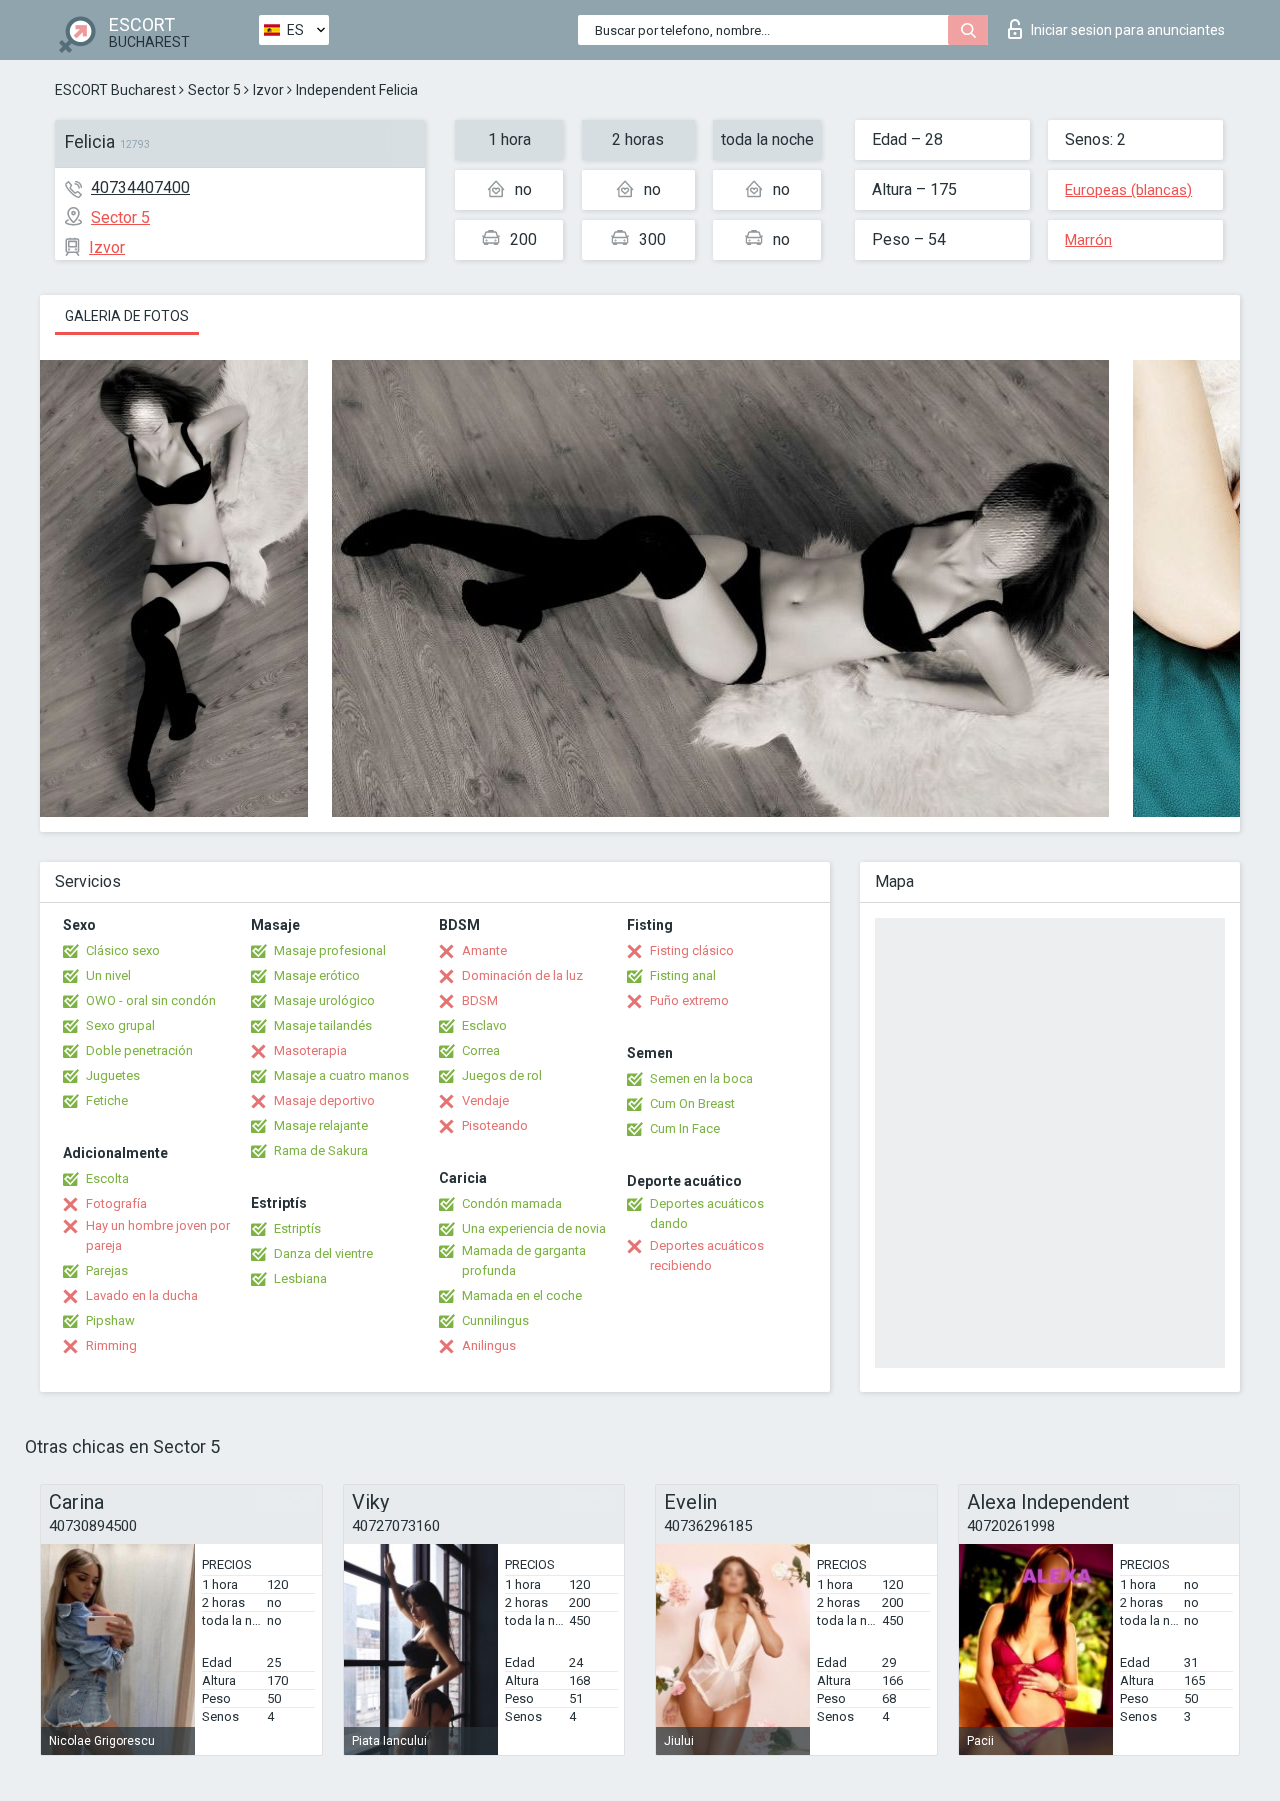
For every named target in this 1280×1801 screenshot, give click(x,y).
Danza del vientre (323, 1253)
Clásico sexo (123, 950)
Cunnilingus (495, 1320)
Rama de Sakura (321, 1150)
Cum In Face (685, 1128)
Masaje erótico (317, 975)
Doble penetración (139, 1050)
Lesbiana (300, 1278)
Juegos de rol (502, 1075)
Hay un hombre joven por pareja (158, 1235)
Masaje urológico (324, 1000)
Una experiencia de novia (534, 1228)
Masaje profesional (330, 950)
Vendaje (485, 1100)
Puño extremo (689, 1000)
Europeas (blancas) (1128, 190)
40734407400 (140, 187)
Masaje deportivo (324, 1100)
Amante (484, 950)
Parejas (107, 1270)
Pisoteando (495, 1125)
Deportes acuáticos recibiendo (707, 1255)
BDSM (480, 1000)
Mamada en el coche (522, 1295)
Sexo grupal (120, 1025)
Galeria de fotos (127, 316)
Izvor (268, 90)
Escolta (107, 1178)
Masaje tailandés (323, 1025)
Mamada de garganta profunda (524, 1260)
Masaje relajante (321, 1125)
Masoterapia (310, 1050)
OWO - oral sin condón (151, 1000)
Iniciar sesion (1128, 30)
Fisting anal (683, 975)
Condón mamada (512, 1203)
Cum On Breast (692, 1103)
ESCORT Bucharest (115, 90)
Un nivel (108, 975)
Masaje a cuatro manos (341, 1075)
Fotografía (116, 1203)
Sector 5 (214, 90)
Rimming (111, 1345)
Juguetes (113, 1075)
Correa (481, 1050)
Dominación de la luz (522, 975)
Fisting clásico (692, 950)
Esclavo (484, 1025)
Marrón (1088, 240)
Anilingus (489, 1345)
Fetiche (107, 1100)
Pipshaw (110, 1320)
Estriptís (297, 1228)
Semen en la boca (701, 1078)
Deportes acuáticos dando (707, 1213)
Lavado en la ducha (142, 1295)
